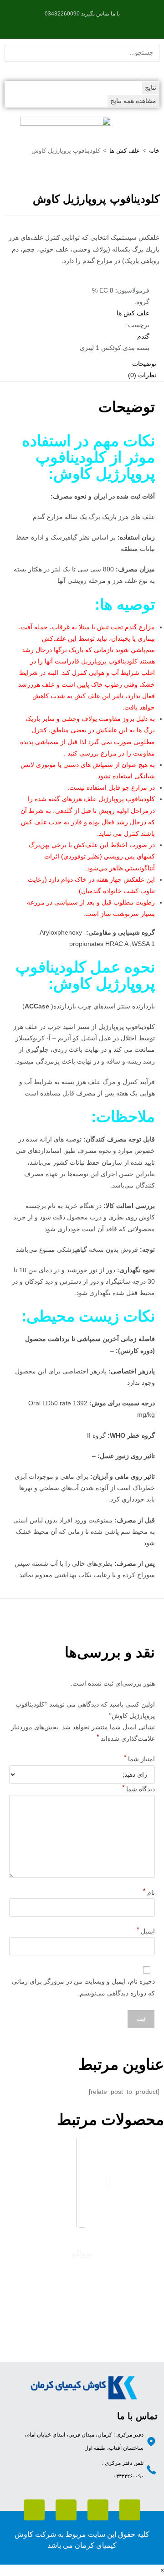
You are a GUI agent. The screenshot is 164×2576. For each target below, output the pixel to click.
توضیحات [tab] (144, 364)
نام (149, 1891)
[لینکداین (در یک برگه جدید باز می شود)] (75, 23)
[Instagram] (66, 2510)
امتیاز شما (139, 1757)
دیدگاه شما (138, 1787)
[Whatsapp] (130, 2510)
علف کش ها (125, 151)
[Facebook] (34, 2510)
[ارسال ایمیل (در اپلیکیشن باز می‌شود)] (66, 23)
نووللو (82, 2253)
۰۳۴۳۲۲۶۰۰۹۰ (128, 2476)
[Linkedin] (98, 2510)
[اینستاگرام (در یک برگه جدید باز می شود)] (86, 23)
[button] (148, 127)
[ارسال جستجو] (148, 72)
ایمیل (146, 1929)
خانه (154, 151)
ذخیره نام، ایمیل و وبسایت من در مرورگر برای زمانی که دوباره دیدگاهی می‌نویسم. (83, 1987)
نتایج (151, 87)
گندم (143, 336)
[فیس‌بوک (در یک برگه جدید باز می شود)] (96, 23)
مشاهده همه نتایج (133, 101)
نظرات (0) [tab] (142, 375)
